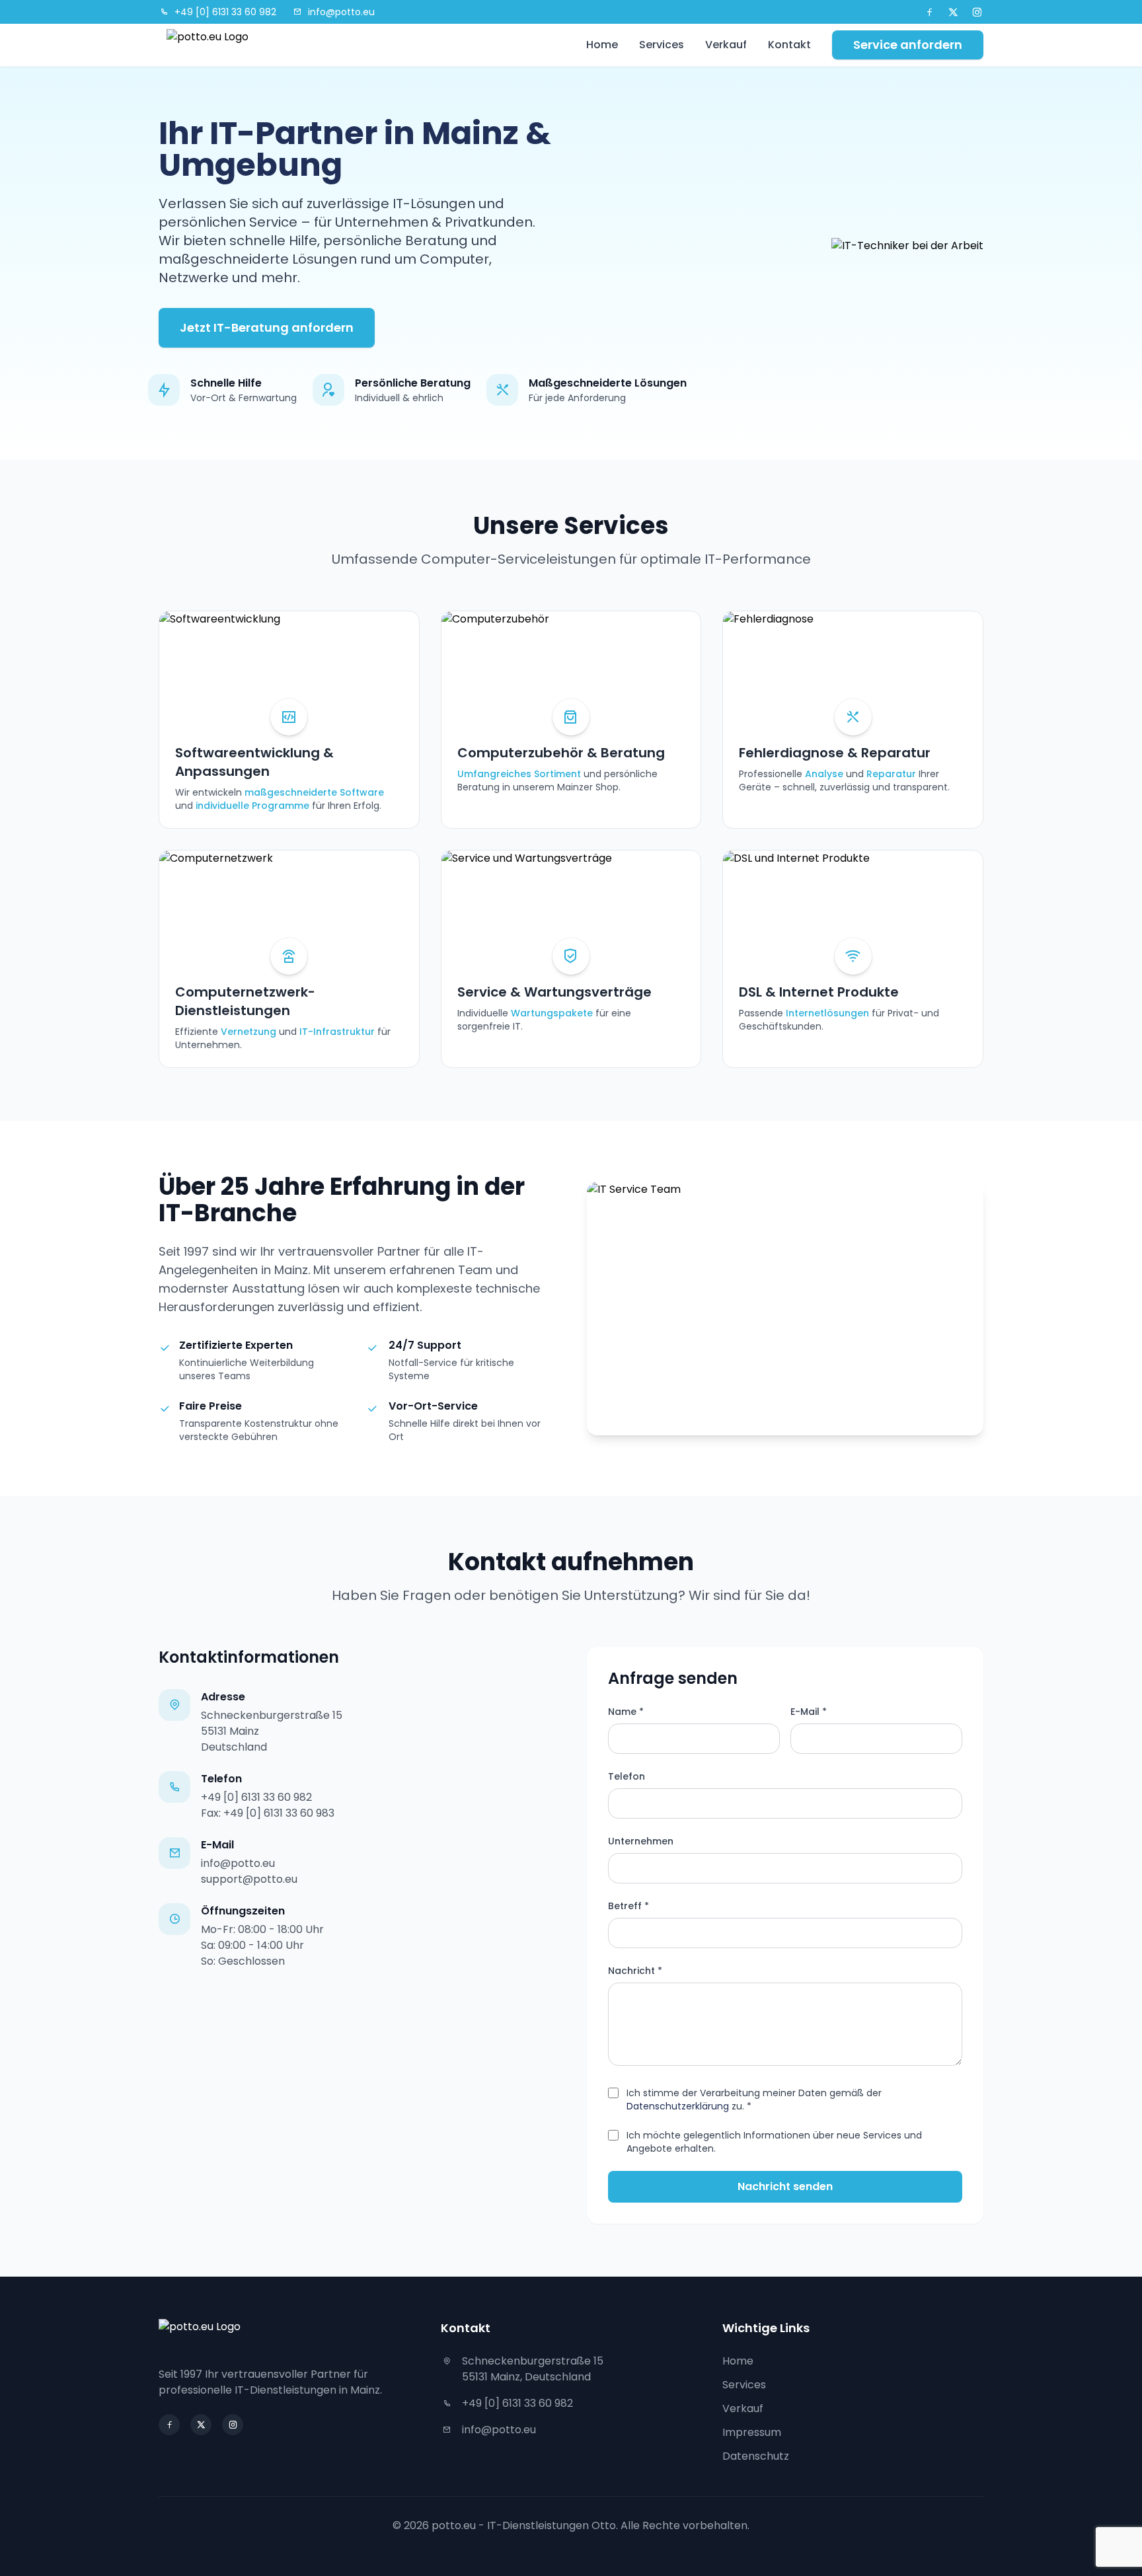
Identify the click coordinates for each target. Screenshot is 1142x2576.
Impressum (752, 2432)
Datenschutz (756, 2456)
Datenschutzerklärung (678, 2106)
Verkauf (726, 45)
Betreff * (628, 1906)
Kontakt (789, 45)
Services (662, 45)
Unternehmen (641, 1841)
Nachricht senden (785, 2186)
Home (602, 45)
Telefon (627, 1776)
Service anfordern (908, 45)
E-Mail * (809, 1712)
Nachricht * (635, 1971)
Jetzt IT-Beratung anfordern (267, 327)
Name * (626, 1712)
